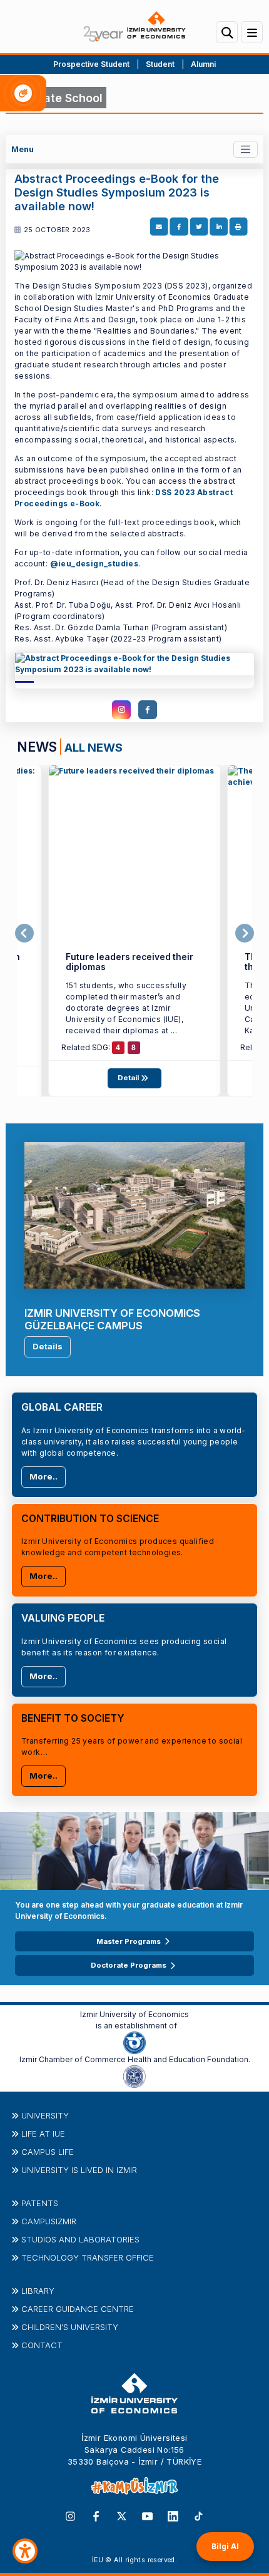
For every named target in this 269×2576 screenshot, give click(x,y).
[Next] (245, 933)
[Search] (227, 32)
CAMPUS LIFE (48, 2152)
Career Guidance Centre (78, 2309)
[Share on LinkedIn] (219, 227)
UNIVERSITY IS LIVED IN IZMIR (79, 2170)
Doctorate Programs (129, 1965)
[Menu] (252, 32)
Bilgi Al (225, 2546)
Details (48, 1346)
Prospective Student (91, 64)
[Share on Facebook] (179, 227)
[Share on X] (199, 227)
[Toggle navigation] (246, 149)
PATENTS (40, 2203)
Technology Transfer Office (88, 2257)
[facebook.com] (148, 710)
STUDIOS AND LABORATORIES (80, 2239)
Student (161, 64)
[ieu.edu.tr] (134, 27)
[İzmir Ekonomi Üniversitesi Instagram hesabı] (70, 2515)
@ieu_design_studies (94, 564)
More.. (43, 1476)
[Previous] (24, 933)
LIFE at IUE (43, 2134)
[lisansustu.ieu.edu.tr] (134, 668)
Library (38, 2291)
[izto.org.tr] (134, 2042)
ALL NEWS (94, 747)
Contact (42, 2345)
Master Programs (129, 1941)
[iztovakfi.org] (134, 2075)
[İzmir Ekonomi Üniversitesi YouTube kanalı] (147, 2515)
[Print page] (238, 227)
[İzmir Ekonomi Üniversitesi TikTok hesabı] (199, 2515)
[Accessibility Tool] (25, 2551)
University (45, 2115)
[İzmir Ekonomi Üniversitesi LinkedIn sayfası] (173, 2515)
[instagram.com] (121, 710)
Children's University (70, 2327)
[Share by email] (159, 227)
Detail (129, 1078)
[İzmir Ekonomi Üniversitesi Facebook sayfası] (96, 2515)
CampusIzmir (49, 2221)
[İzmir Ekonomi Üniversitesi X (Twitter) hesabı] (122, 2515)
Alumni (203, 64)
